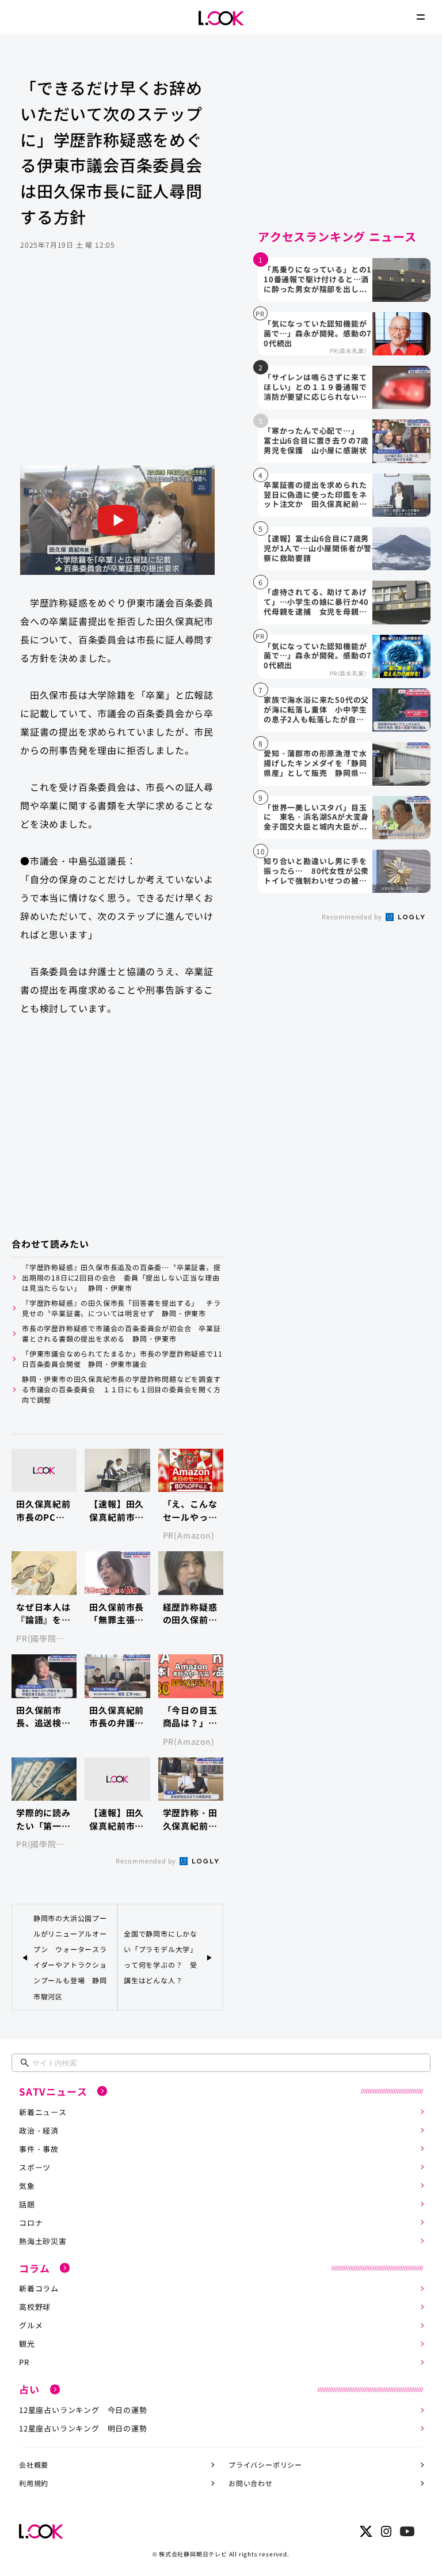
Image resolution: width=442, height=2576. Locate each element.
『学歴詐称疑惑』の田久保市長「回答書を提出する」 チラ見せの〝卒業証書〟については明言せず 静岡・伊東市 (121, 1308)
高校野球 (35, 2307)
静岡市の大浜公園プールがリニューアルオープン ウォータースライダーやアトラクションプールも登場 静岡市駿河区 (70, 1957)
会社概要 (34, 2465)
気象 (27, 2186)
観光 (27, 2344)
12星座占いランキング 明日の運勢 (83, 2428)
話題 (27, 2204)
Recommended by (147, 1861)
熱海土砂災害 (43, 2241)
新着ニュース (43, 2112)
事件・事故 (39, 2149)
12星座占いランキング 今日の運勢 (83, 2410)
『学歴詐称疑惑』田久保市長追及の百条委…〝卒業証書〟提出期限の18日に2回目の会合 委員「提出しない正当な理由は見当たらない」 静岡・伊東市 (121, 1277)
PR (24, 2362)
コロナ (31, 2223)
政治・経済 (39, 2130)
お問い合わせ (251, 2483)
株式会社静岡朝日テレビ (193, 2554)
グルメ (31, 2325)
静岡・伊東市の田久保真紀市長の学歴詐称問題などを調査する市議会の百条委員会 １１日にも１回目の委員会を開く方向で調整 (121, 1389)
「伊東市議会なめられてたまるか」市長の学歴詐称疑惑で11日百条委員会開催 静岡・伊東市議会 (122, 1359)
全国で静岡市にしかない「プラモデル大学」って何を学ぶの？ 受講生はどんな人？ (161, 1957)
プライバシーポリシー (265, 2465)
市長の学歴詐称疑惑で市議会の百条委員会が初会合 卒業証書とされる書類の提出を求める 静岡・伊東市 (121, 1333)
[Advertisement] (117, 373)
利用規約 (34, 2483)
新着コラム (39, 2288)
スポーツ (35, 2167)
